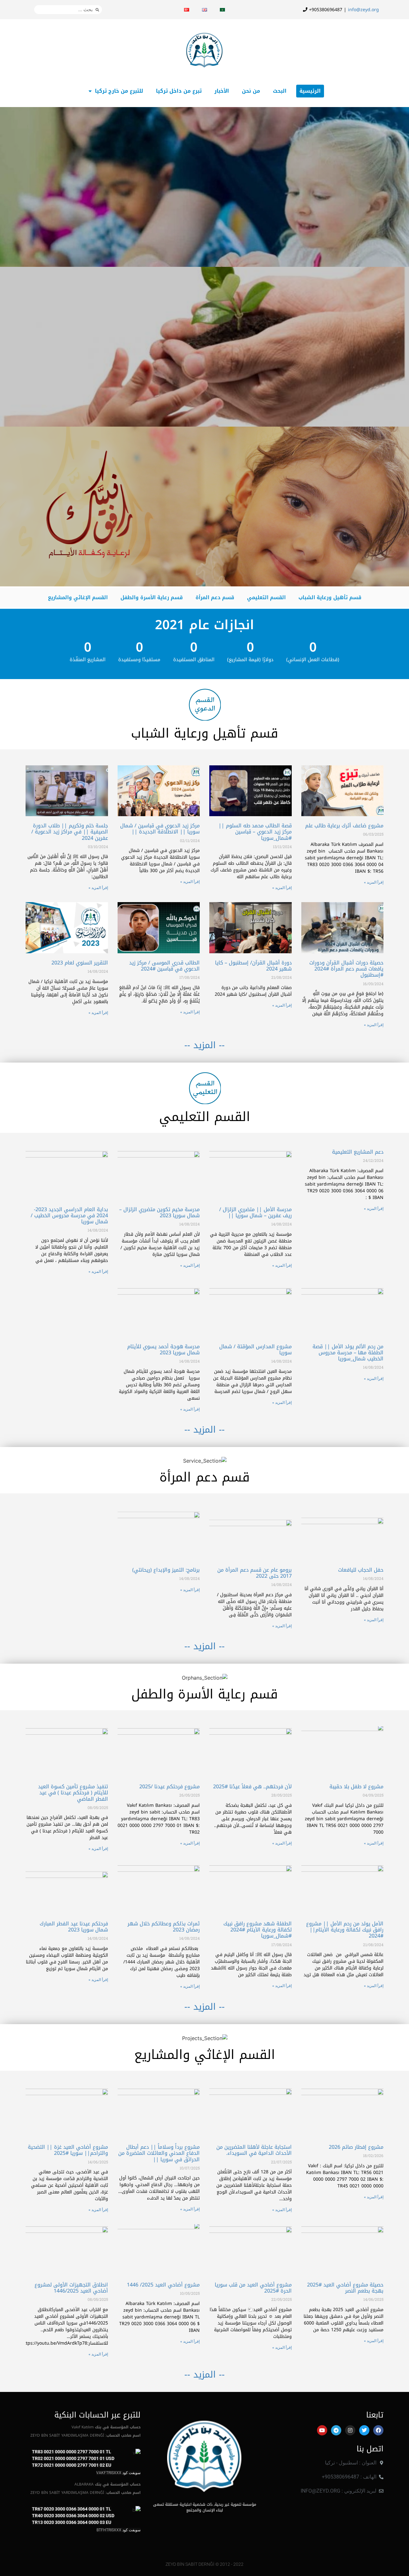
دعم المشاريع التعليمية (358, 1152)
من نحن (251, 91)
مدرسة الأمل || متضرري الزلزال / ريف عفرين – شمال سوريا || (255, 1212)
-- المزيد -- (204, 1045)
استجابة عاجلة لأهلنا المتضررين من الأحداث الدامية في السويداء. (254, 2150)
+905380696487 (325, 10)
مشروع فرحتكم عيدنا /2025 (170, 1787)
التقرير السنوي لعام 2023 (80, 963)
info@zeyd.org (363, 10)
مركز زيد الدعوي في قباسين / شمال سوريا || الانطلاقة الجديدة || (160, 829)
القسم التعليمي (266, 597)
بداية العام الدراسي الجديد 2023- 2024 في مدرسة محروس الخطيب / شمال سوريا (69, 1215)
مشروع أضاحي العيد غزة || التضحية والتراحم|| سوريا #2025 (68, 2150)
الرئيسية (310, 91)
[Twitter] (364, 2430)
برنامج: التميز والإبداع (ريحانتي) (166, 1570)
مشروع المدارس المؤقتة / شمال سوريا (255, 1350)
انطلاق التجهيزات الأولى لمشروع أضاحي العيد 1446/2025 (71, 2288)
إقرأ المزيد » (374, 882)
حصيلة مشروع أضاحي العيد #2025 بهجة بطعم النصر (345, 2288)
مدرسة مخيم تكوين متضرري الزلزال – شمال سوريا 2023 (159, 1212)
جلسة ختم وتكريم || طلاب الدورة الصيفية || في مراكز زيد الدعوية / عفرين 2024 (70, 832)
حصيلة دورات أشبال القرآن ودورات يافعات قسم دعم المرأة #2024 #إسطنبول (346, 969)
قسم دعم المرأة (215, 597)
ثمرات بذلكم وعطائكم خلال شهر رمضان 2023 (164, 1927)
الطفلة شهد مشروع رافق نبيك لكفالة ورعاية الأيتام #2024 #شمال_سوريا (258, 1930)
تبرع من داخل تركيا (179, 91)
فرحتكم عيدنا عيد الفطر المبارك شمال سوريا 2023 (74, 1927)
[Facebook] (378, 2430)
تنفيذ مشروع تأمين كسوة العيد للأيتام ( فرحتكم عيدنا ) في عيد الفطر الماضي (73, 1793)
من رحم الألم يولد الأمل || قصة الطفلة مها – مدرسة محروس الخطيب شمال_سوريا (348, 1353)
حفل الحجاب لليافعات (361, 1570)
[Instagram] (350, 2430)
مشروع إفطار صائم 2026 (356, 2147)
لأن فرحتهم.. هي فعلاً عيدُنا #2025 (252, 1787)
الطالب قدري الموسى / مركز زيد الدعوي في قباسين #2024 (164, 966)
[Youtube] (322, 2430)
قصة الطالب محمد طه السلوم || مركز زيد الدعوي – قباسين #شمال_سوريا (255, 832)
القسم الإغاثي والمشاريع (78, 597)
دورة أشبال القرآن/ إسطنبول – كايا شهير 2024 (253, 966)
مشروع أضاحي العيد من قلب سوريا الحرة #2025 (253, 2288)
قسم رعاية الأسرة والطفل (152, 597)
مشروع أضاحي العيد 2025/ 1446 (163, 2285)
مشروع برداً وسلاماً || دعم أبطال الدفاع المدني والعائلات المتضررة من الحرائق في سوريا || (159, 2153)
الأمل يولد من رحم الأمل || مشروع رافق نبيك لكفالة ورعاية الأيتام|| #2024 (345, 1930)
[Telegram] (336, 2430)
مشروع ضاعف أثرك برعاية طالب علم (344, 826)
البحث (280, 91)
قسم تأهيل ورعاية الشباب (330, 597)
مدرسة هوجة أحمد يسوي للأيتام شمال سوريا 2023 (163, 1350)
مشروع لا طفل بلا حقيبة (356, 1787)
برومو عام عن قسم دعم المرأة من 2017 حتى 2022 (255, 1573)
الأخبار (222, 91)
